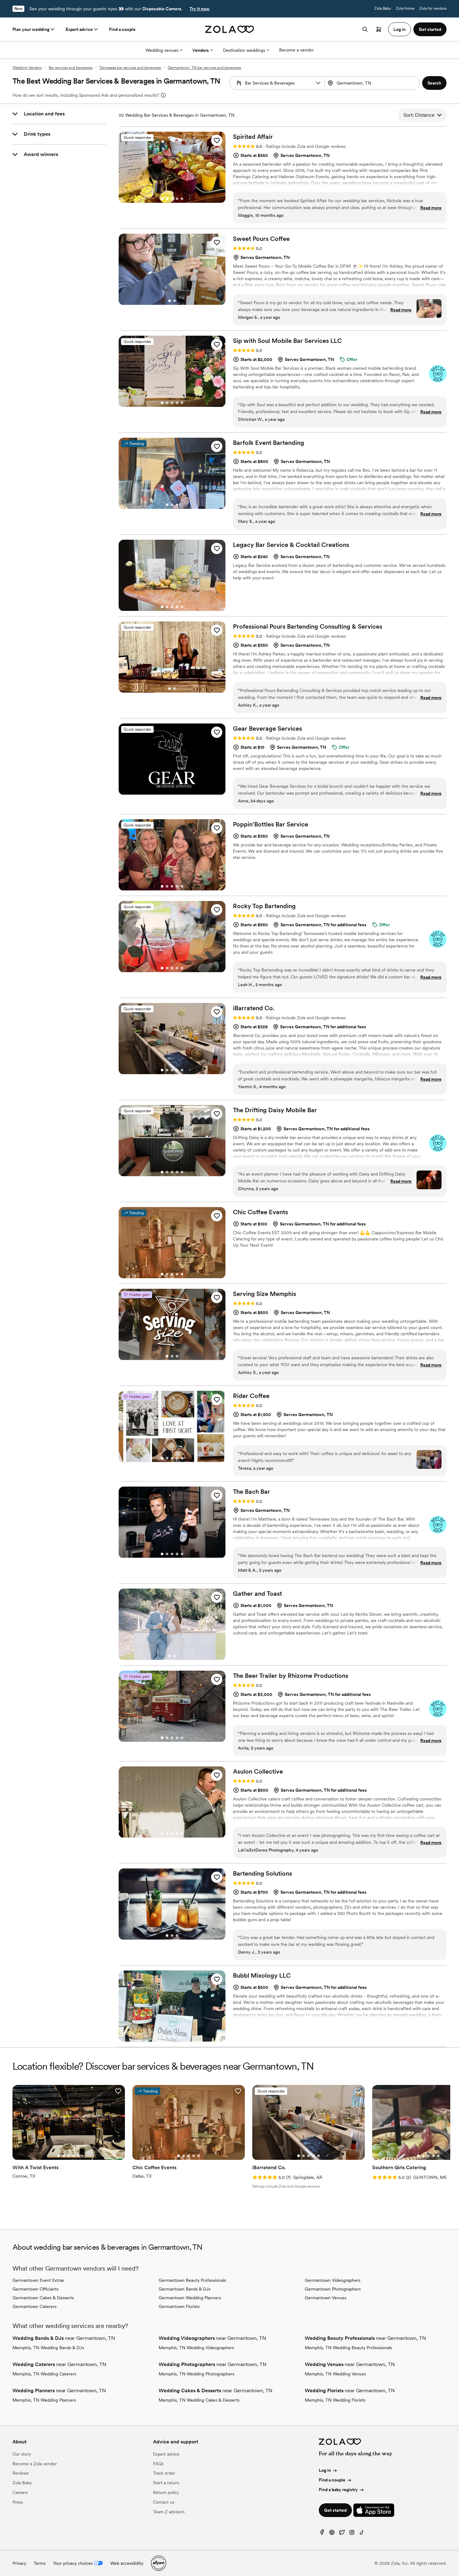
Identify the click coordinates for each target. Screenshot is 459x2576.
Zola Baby (383, 8)
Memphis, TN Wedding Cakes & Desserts (199, 2400)
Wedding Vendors (27, 68)
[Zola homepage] (230, 29)
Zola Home (405, 8)
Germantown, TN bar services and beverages (204, 68)
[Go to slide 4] (177, 199)
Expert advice (79, 29)
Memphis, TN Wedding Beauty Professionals (348, 2348)
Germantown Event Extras (38, 2280)
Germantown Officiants (35, 2289)
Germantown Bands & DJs (185, 2289)
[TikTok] (362, 2534)
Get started (335, 2510)
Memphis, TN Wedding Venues (335, 2374)
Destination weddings (244, 50)
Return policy (166, 2492)
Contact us (164, 2502)
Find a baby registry (338, 2490)
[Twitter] (342, 2534)
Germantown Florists (179, 2306)
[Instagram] (352, 2534)
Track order (164, 2473)
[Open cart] (379, 29)
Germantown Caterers (35, 2306)
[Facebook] (322, 2534)
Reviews (21, 2473)
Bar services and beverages (71, 68)
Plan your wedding (31, 29)
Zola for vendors (433, 8)
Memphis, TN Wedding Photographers (196, 2374)
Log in (325, 2470)
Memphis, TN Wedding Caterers (44, 2374)
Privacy (19, 2563)
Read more (431, 208)
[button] (318, 83)
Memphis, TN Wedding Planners (44, 2400)
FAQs (158, 2464)
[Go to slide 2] (167, 199)
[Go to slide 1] (162, 199)
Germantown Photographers (333, 2289)
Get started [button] (430, 29)
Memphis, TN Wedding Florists (335, 2400)
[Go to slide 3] (172, 199)
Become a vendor (296, 50)
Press (18, 2502)
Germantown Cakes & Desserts (43, 2298)
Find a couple (122, 29)
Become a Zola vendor (35, 2464)
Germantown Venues (326, 2298)
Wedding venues (162, 50)
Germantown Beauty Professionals (192, 2280)
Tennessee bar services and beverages (130, 68)
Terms (40, 2563)
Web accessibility (127, 2563)
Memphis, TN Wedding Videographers (196, 2348)
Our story (22, 2454)
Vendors (201, 50)
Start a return (166, 2483)
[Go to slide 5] (182, 199)
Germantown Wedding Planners (190, 2298)
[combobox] (373, 83)
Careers (20, 2492)
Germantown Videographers (333, 2280)
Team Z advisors (169, 2512)
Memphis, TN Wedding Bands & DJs (48, 2348)
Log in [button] (400, 29)
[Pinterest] (332, 2534)
